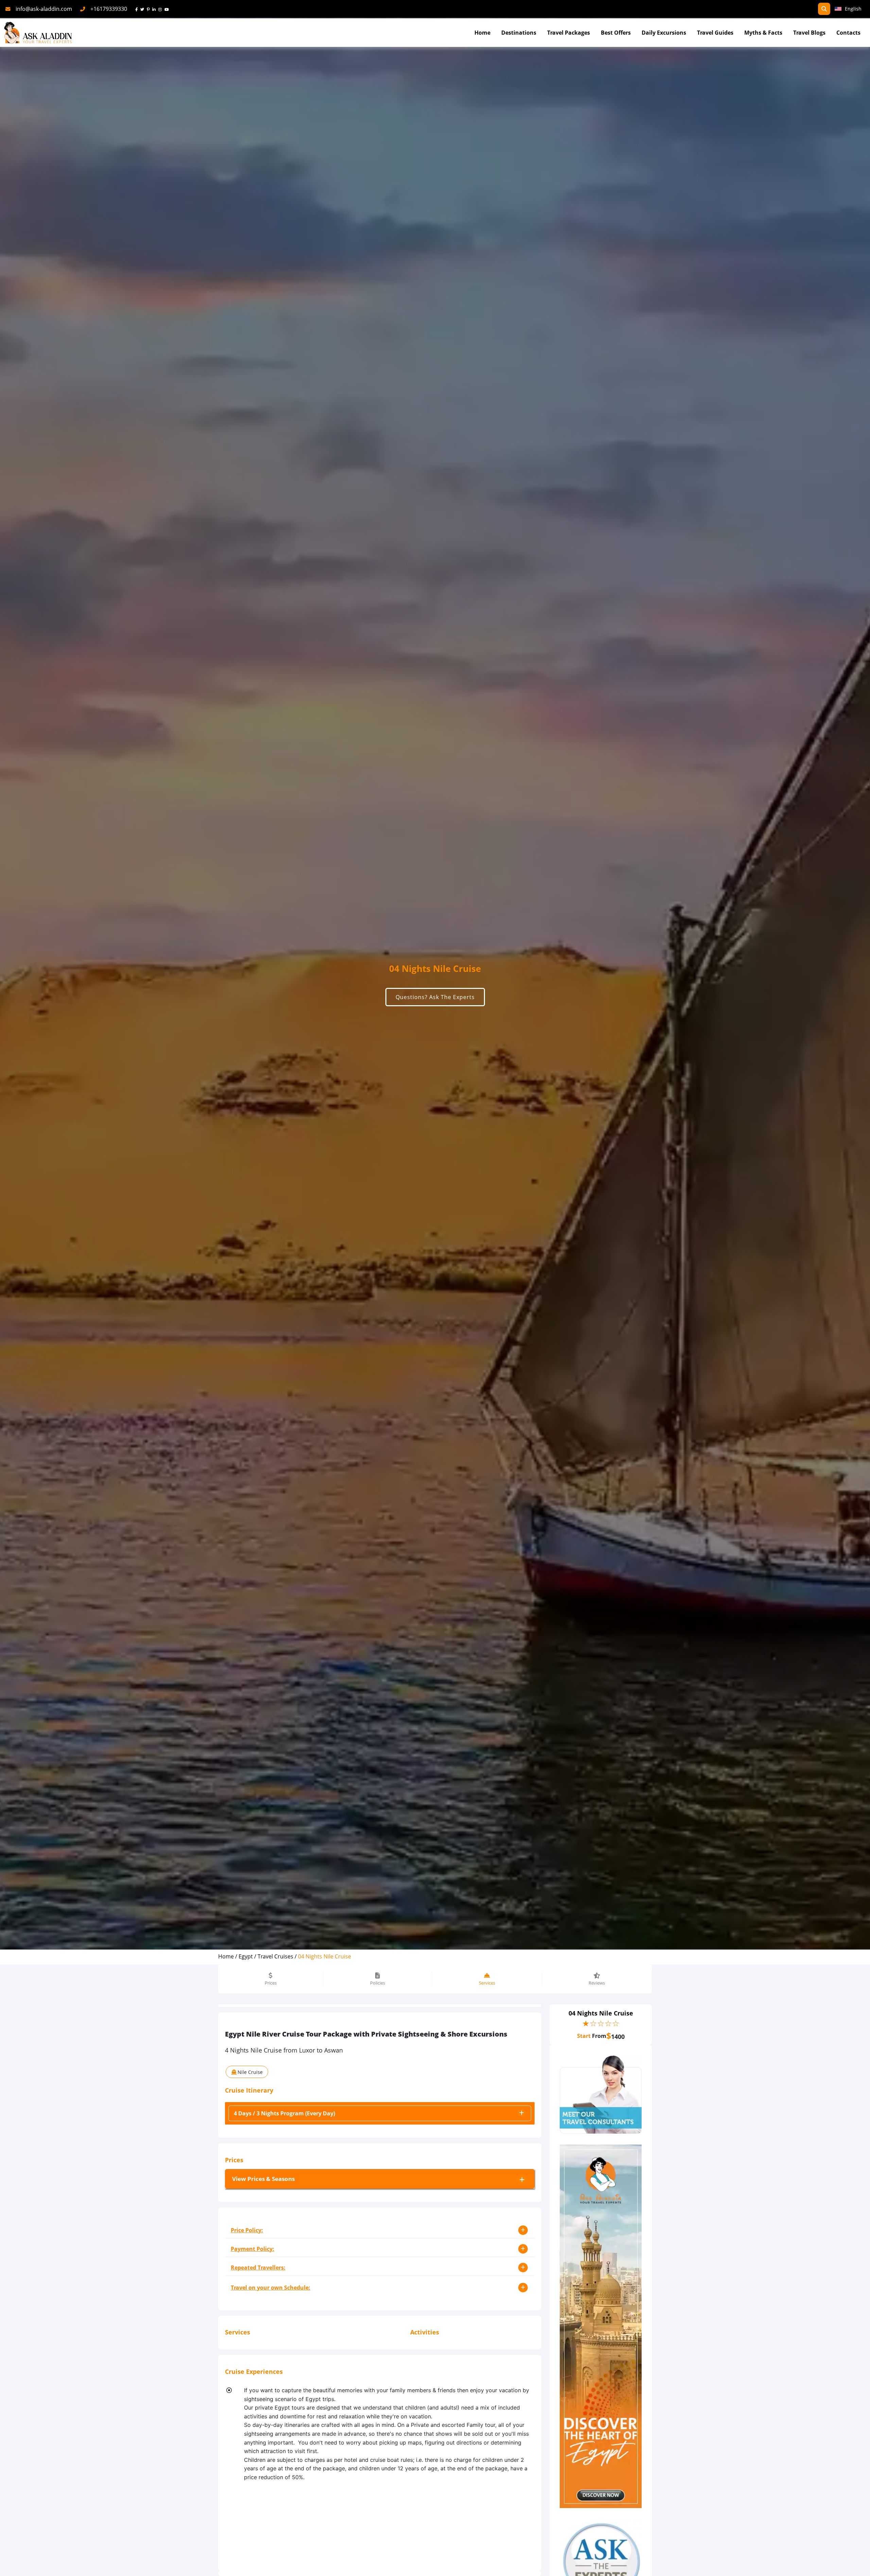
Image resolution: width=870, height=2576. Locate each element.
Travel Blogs (809, 33)
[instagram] (161, 9)
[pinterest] (150, 9)
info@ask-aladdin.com (44, 9)
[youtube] (168, 9)
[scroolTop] (858, 2564)
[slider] (601, 2023)
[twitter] (144, 9)
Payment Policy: (253, 2249)
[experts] (601, 2094)
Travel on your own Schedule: (271, 2288)
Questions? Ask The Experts (435, 997)
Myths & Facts (763, 33)
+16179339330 (109, 9)
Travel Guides (715, 33)
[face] (138, 9)
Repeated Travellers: (258, 2268)
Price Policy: (247, 2230)
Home (482, 33)
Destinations (519, 33)
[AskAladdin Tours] (38, 33)
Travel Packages (569, 33)
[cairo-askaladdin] (601, 2326)
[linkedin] (155, 9)
